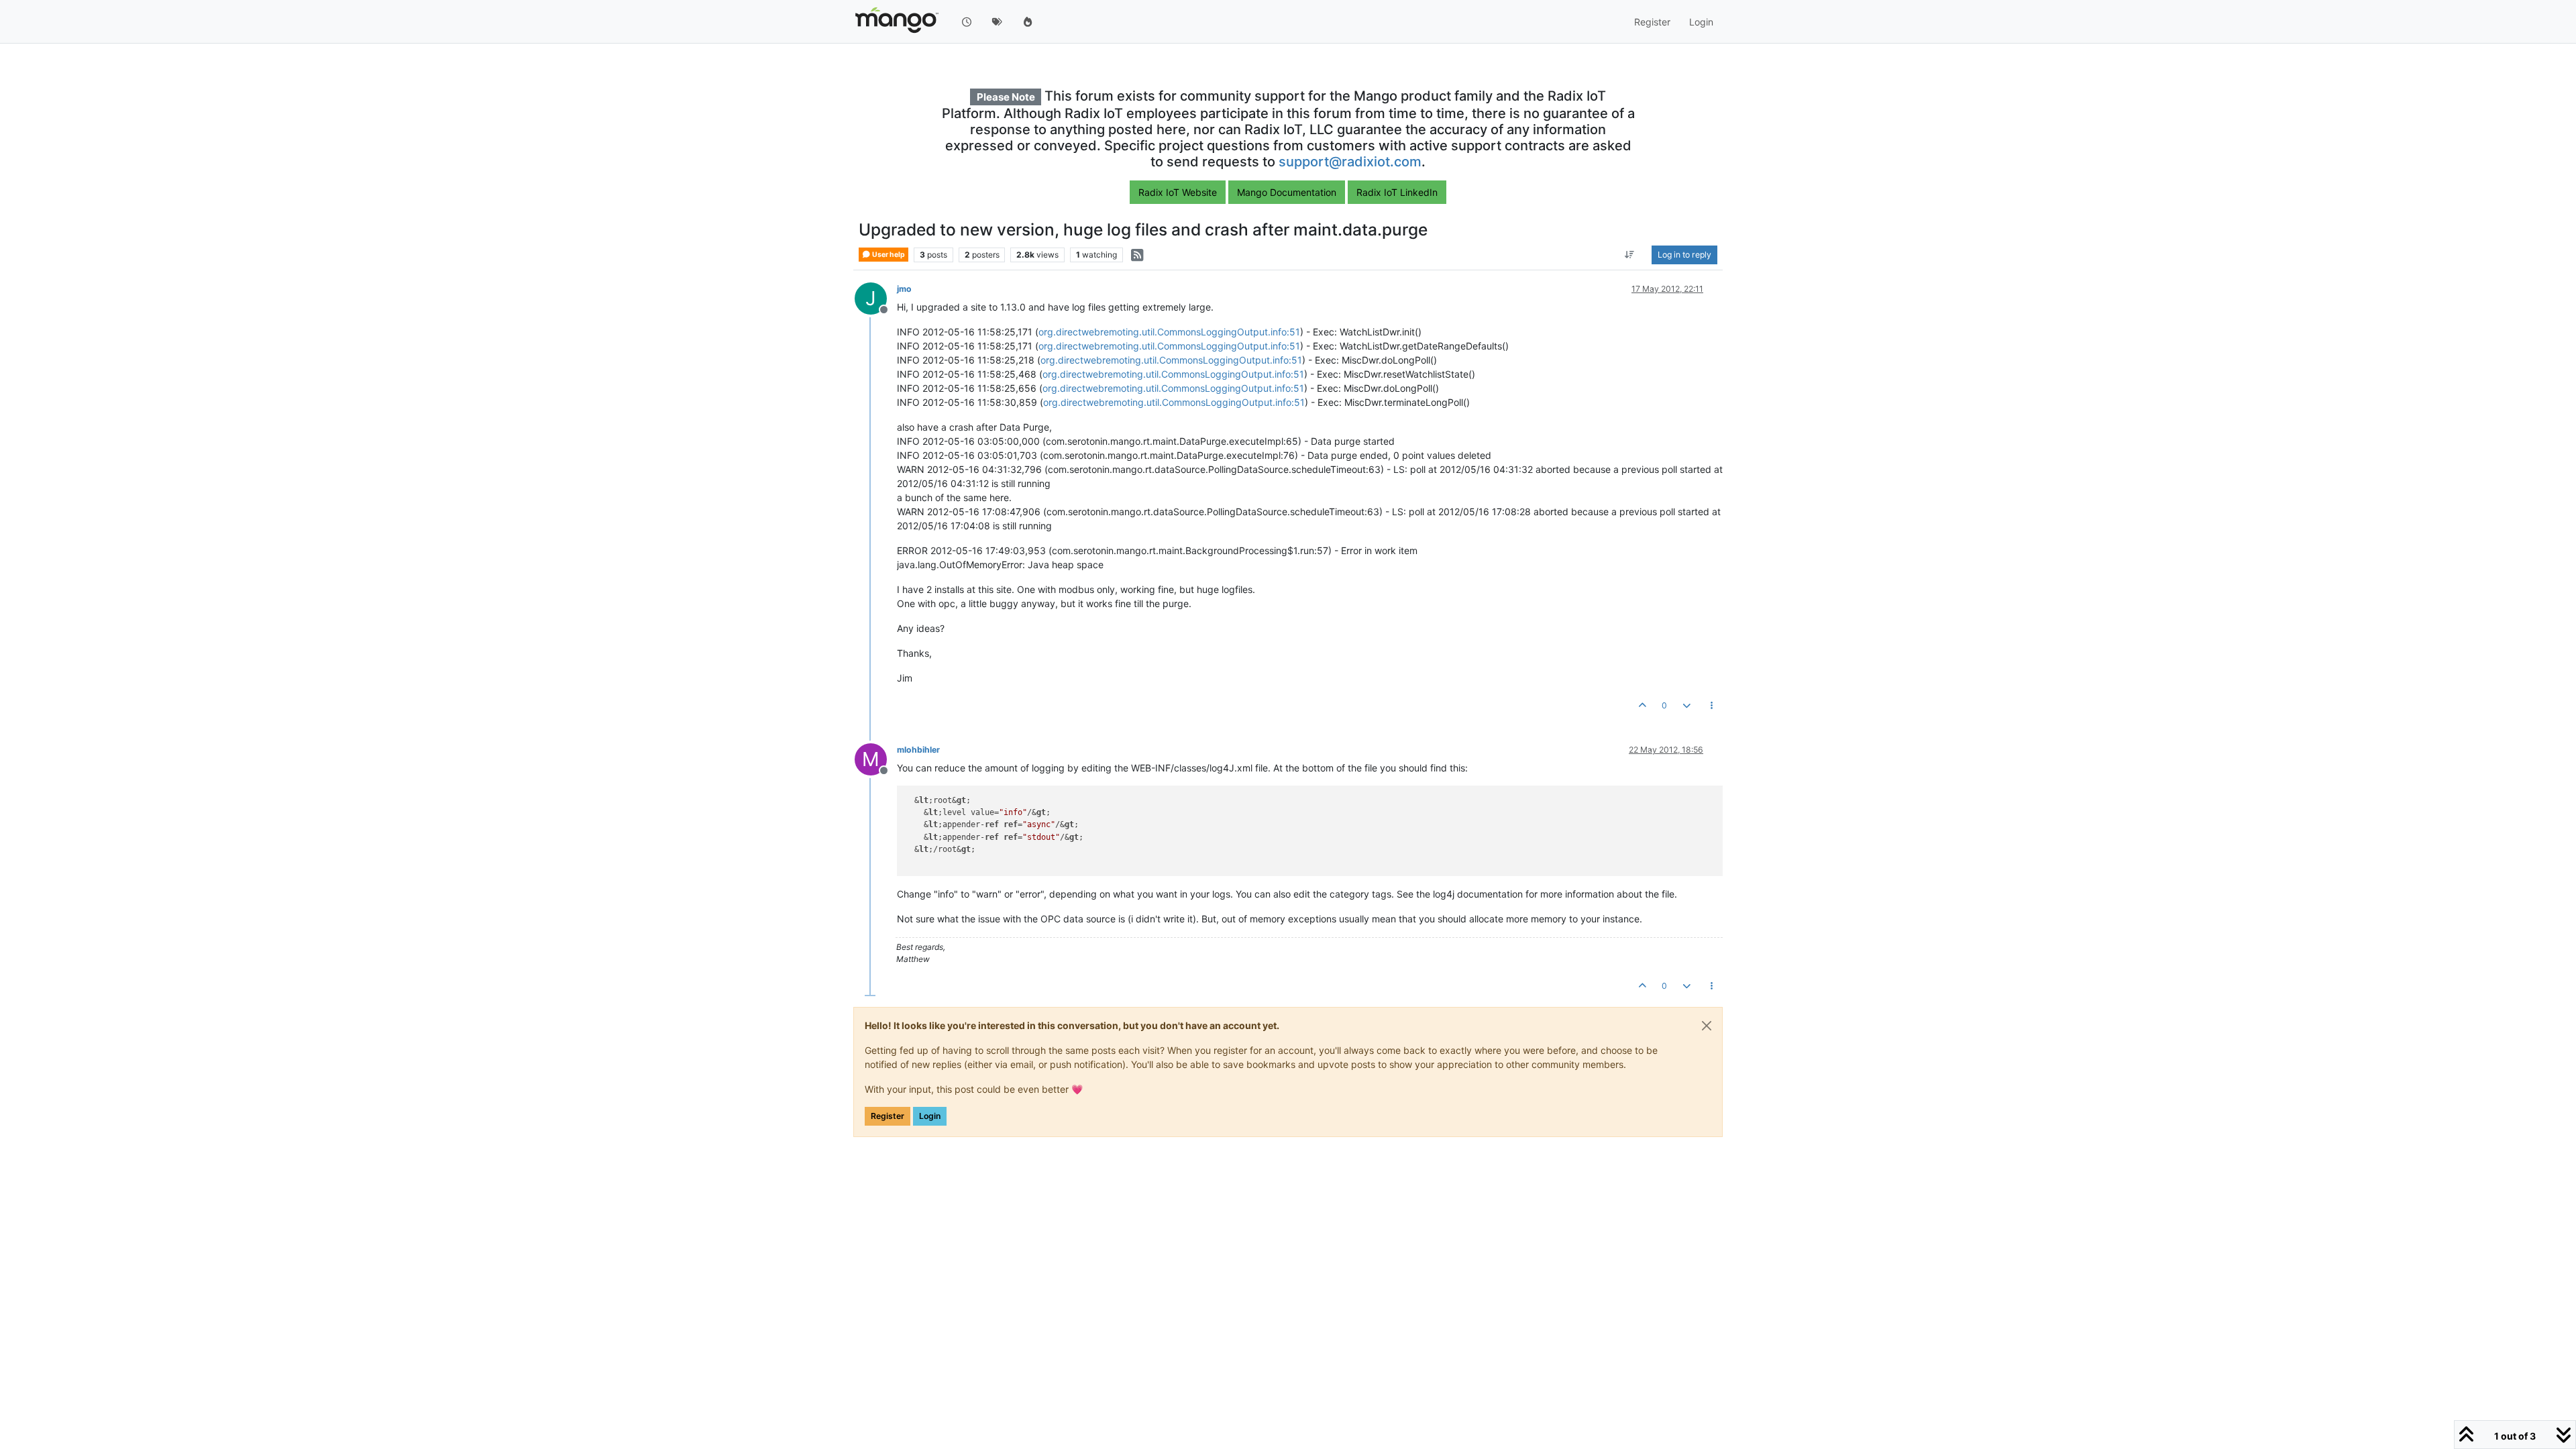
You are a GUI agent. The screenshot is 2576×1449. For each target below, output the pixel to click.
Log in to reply (1684, 255)
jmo (904, 289)
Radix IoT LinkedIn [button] (1397, 192)
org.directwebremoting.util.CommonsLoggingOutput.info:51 (1169, 332)
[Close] (1707, 1026)
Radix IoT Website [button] (1178, 192)
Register (888, 1116)
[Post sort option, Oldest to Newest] (1630, 255)
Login (930, 1116)
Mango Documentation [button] (1287, 192)
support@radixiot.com (1350, 162)
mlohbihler (918, 750)
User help (888, 255)
